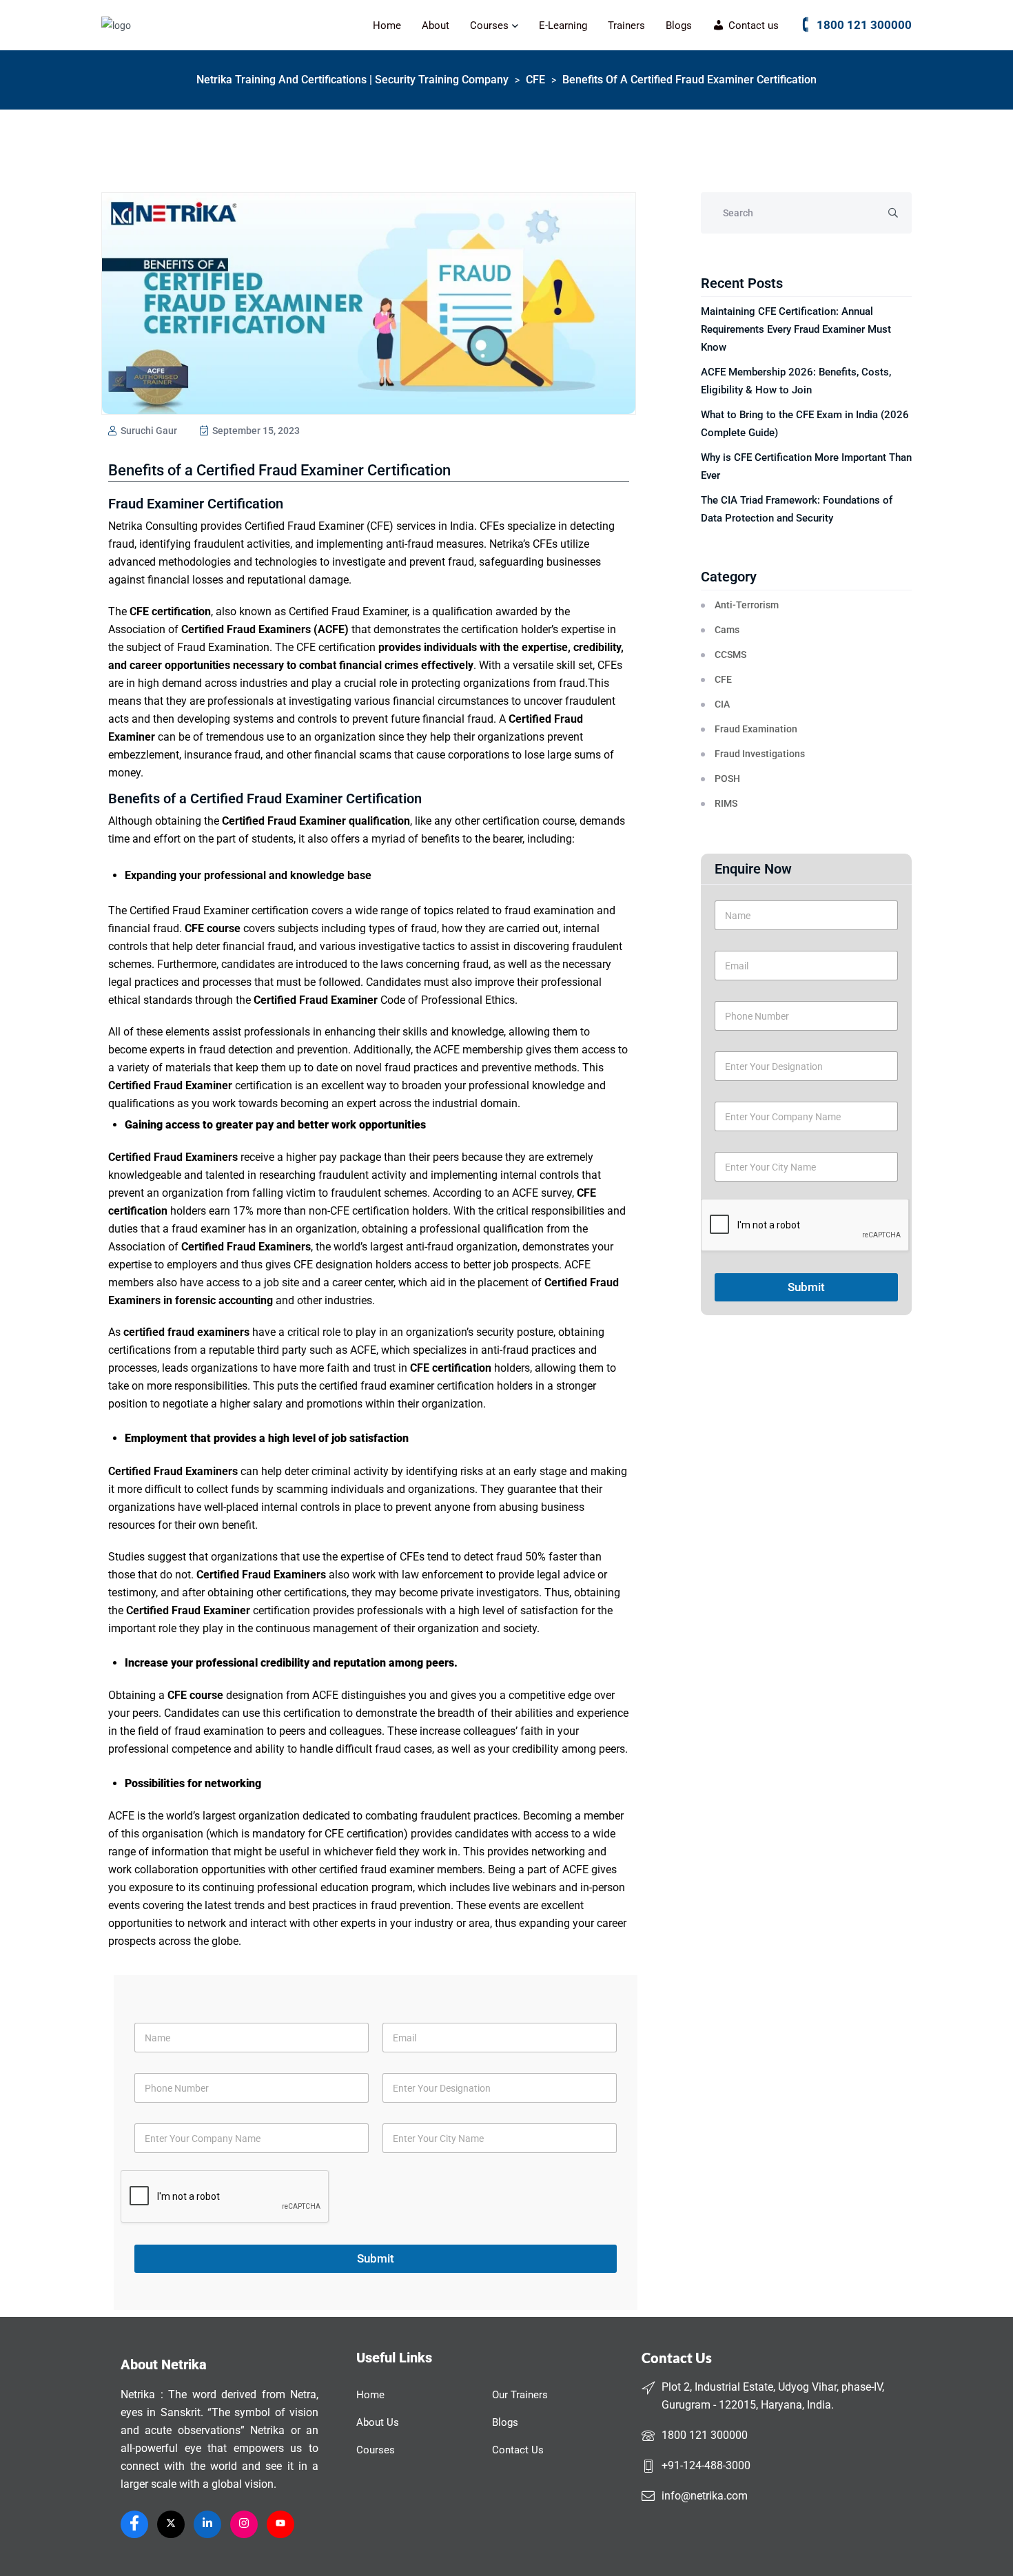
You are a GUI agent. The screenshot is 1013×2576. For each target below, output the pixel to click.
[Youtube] (280, 2524)
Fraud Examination (756, 729)
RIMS (726, 803)
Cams (727, 630)
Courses (489, 25)
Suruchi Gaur (148, 431)
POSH (727, 779)
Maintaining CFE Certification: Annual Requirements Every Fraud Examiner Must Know (796, 329)
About (436, 25)
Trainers (626, 25)
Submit (806, 1287)
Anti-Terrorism (747, 605)
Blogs (679, 25)
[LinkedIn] (207, 2524)
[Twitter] (171, 2524)
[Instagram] (244, 2524)
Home (387, 25)
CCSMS (730, 655)
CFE (723, 679)
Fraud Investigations (760, 754)
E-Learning (563, 25)
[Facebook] (134, 2524)
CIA (722, 704)
